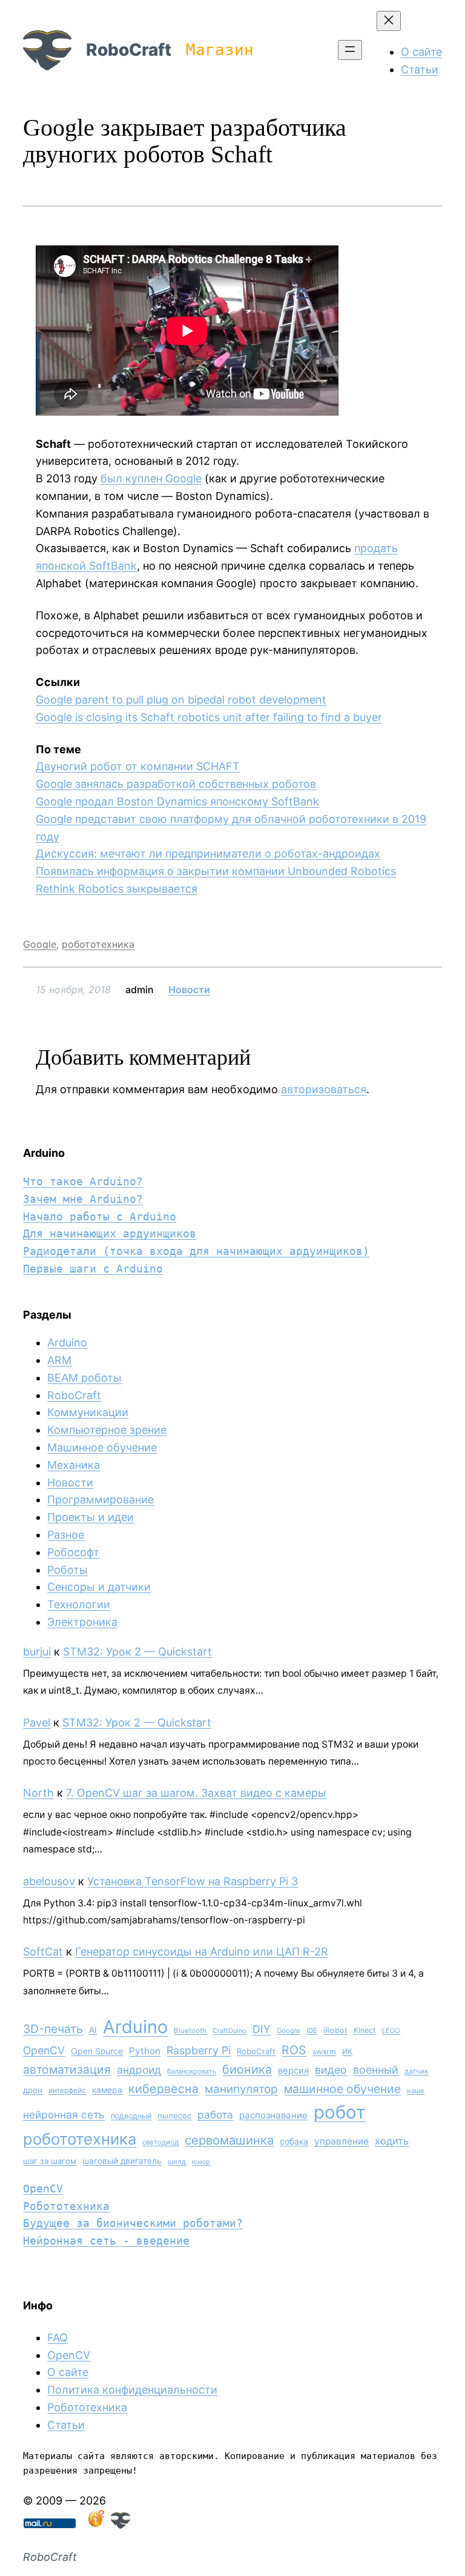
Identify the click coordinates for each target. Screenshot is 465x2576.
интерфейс (67, 2090)
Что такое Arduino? (83, 1181)
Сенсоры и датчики (99, 1587)
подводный (131, 2116)
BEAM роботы (84, 1378)
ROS (294, 2050)
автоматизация (67, 2069)
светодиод (160, 2142)
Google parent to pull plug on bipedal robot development (181, 700)
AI (93, 2030)
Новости (189, 990)
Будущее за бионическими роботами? (133, 2223)
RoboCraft (129, 50)
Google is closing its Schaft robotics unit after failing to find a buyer (209, 717)
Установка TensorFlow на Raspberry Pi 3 (193, 1881)
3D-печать (53, 2029)
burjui (37, 1652)
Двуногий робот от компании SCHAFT (138, 766)
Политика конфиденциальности (132, 2390)
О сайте (68, 2372)
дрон (33, 2090)
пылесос (174, 2115)
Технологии (79, 1604)
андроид (139, 2070)
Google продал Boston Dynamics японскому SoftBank (177, 801)
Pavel (37, 1722)
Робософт (73, 1552)
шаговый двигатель (122, 2161)
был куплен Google (151, 478)
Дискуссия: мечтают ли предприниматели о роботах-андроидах (208, 854)
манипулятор (241, 2089)
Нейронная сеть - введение (106, 2241)
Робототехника (66, 2206)
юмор (201, 2162)
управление (341, 2141)
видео (331, 2070)
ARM (59, 1360)
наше (416, 2091)
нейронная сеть (64, 2115)
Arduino (67, 1343)
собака (294, 2141)
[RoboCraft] (120, 2525)
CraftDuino (229, 2031)
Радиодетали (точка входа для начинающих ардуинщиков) (196, 1251)
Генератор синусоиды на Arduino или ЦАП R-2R (202, 1952)
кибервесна (163, 2089)
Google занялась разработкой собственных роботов (176, 784)
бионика (247, 2069)
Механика (74, 1465)
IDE (312, 2031)
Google (40, 944)
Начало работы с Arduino (100, 1216)
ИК (347, 2052)
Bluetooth (190, 2031)
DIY (262, 2029)
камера (107, 2090)
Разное (66, 1535)
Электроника (82, 1622)
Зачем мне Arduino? (83, 1199)
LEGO (391, 2031)
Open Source (97, 2051)
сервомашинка (229, 2140)
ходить (392, 2141)
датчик (416, 2071)
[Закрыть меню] (389, 21)
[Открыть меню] (350, 50)
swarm (324, 2052)
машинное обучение (342, 2089)
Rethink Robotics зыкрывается (117, 889)
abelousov (49, 1881)
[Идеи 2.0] (95, 2525)
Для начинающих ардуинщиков (110, 1233)
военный (376, 2070)
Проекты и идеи (91, 1517)
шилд (177, 2162)
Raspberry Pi (199, 2050)
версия (293, 2071)
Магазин (220, 50)
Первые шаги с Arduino (93, 1269)
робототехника (98, 944)
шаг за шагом (50, 2161)
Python (145, 2051)
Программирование (101, 1499)
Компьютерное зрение (107, 1430)
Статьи (66, 2425)
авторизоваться (324, 1089)
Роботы (68, 1570)
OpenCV (44, 2050)
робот (340, 2112)
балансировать (192, 2071)
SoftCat (43, 1952)
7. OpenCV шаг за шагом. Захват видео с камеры (196, 1793)
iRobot (335, 2030)
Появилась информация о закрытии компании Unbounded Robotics (216, 871)
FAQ (58, 2338)
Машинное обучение (102, 1447)
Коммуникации (88, 1412)
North (38, 1793)
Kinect (365, 2030)
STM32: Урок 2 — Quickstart (137, 1652)
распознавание (273, 2115)
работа (215, 2115)
